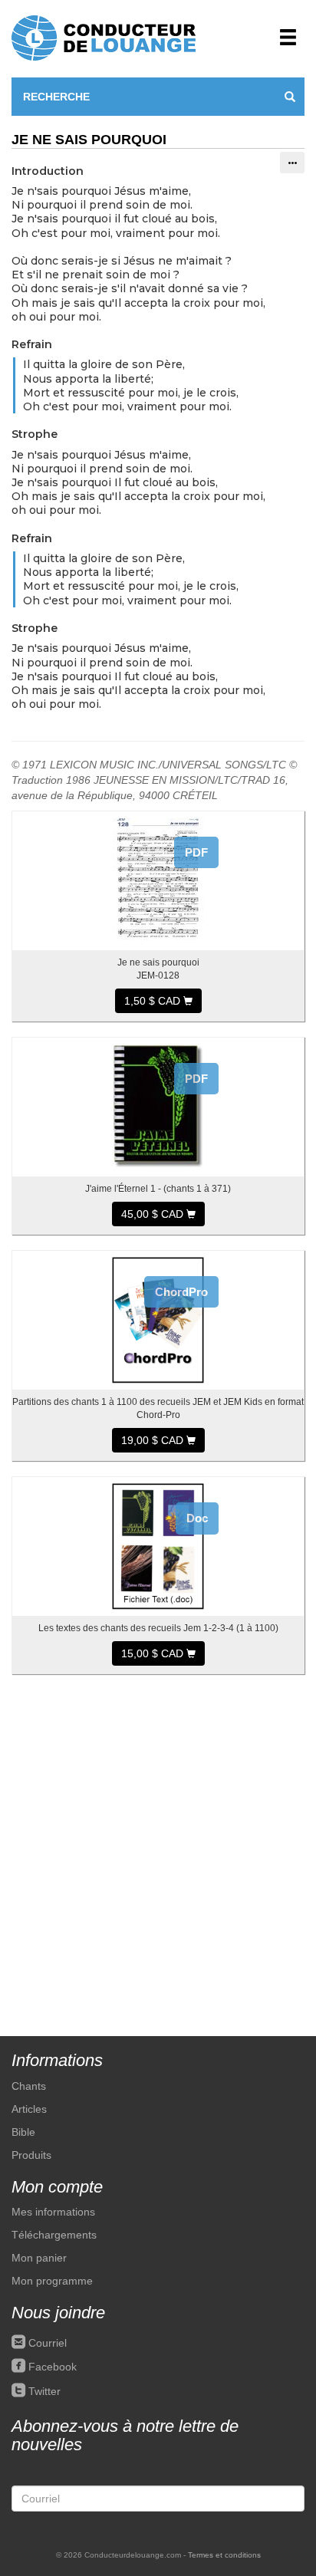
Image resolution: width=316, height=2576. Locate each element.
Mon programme (52, 2281)
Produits (31, 2155)
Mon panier (39, 2258)
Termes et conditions (224, 2555)
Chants (29, 2086)
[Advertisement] (158, 1847)
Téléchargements (54, 2235)
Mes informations (53, 2212)
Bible (23, 2132)
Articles (29, 2109)
